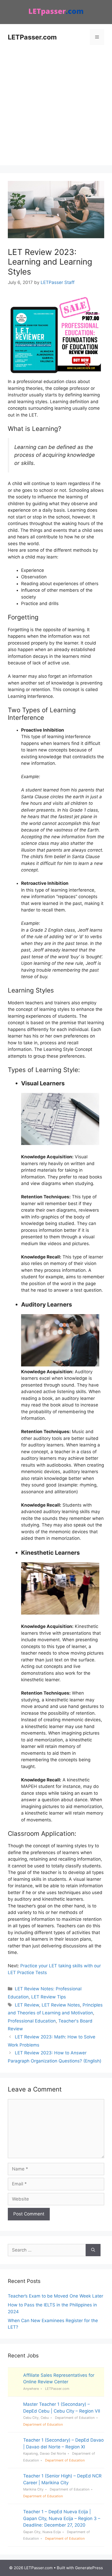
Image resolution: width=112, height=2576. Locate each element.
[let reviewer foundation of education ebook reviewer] (56, 375)
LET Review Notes (61, 2005)
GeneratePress (89, 2568)
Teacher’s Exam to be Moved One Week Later (55, 2296)
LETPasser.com (32, 37)
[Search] (93, 2250)
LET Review (27, 2005)
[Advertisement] (56, 109)
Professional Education (32, 2021)
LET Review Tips (49, 1997)
